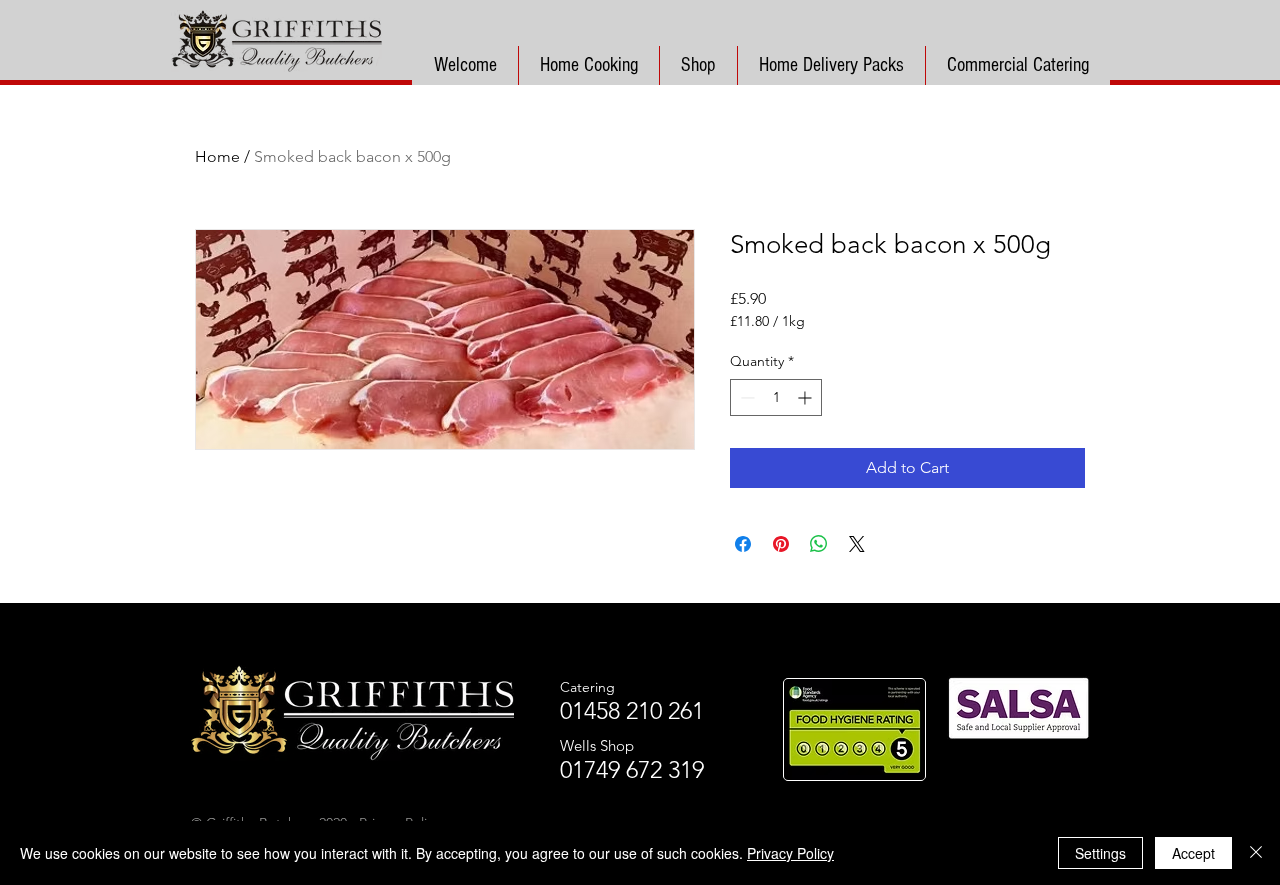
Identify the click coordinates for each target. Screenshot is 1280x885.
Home (217, 156)
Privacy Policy (790, 853)
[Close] (1256, 853)
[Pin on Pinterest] (781, 544)
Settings (1100, 853)
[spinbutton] (776, 397)
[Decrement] (745, 397)
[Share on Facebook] (743, 544)
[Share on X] (857, 544)
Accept (1193, 853)
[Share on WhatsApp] (819, 544)
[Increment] (806, 397)
